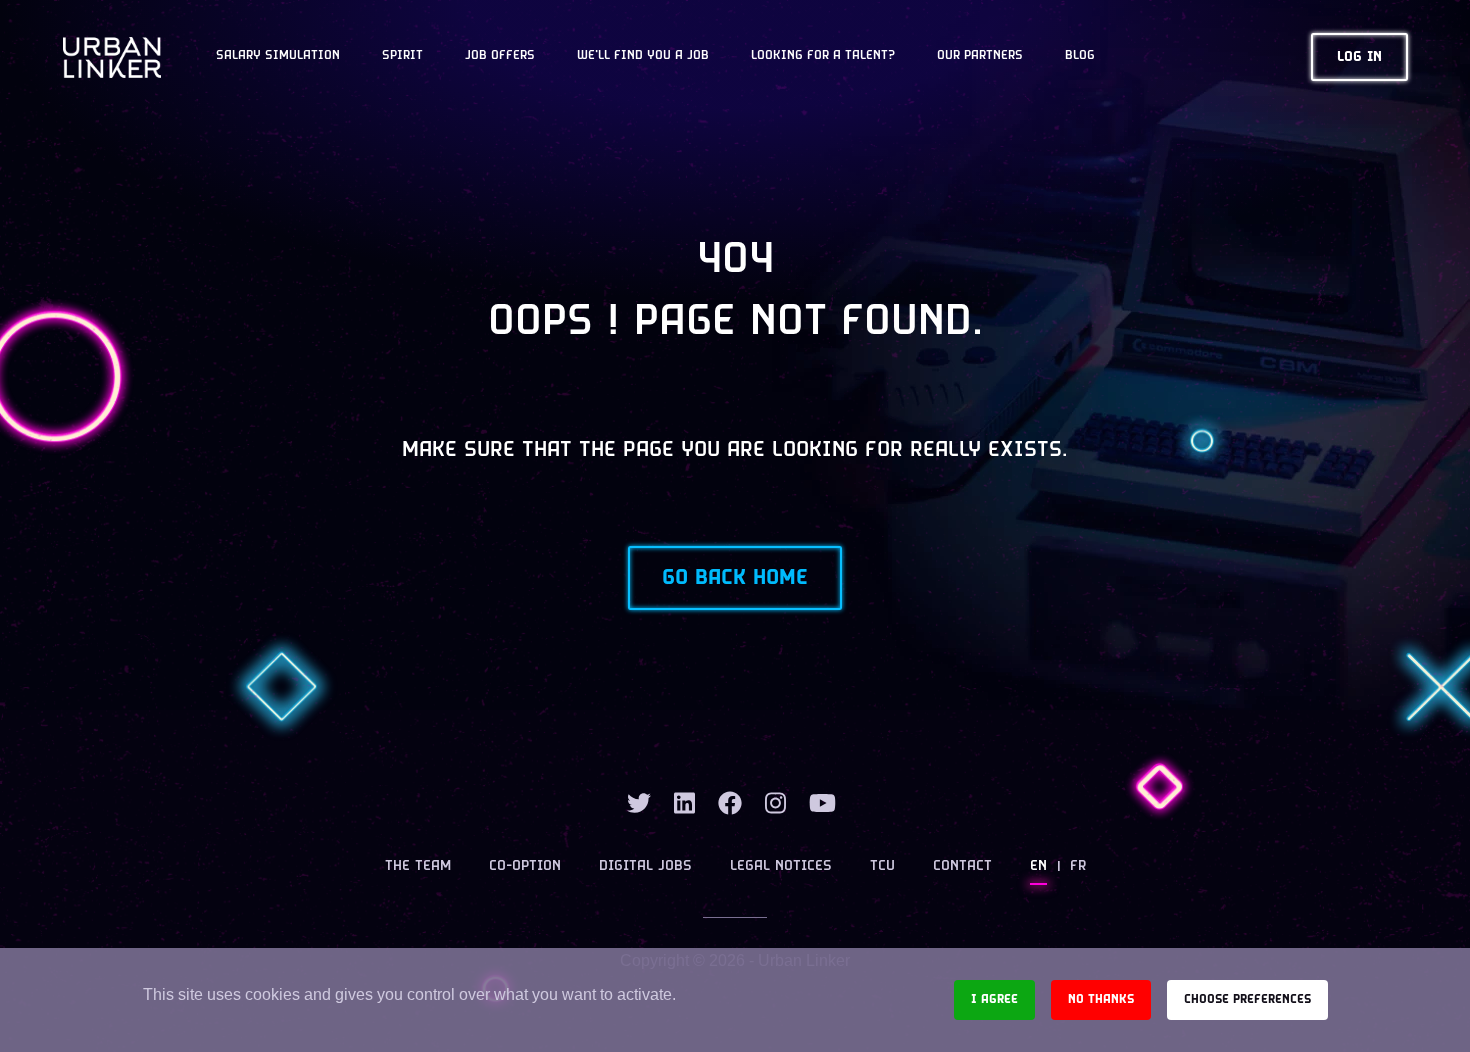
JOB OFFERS (500, 56)
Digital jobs (645, 866)
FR (1078, 866)
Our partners (980, 56)
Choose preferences (1247, 999)
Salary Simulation (278, 56)
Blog (1080, 56)
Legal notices (781, 866)
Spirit (402, 56)
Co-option (525, 866)
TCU (882, 866)
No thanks (1101, 999)
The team (418, 866)
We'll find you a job (643, 56)
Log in (1359, 57)
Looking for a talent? (823, 56)
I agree (994, 999)
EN (1038, 866)
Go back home (735, 578)
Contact (962, 866)
